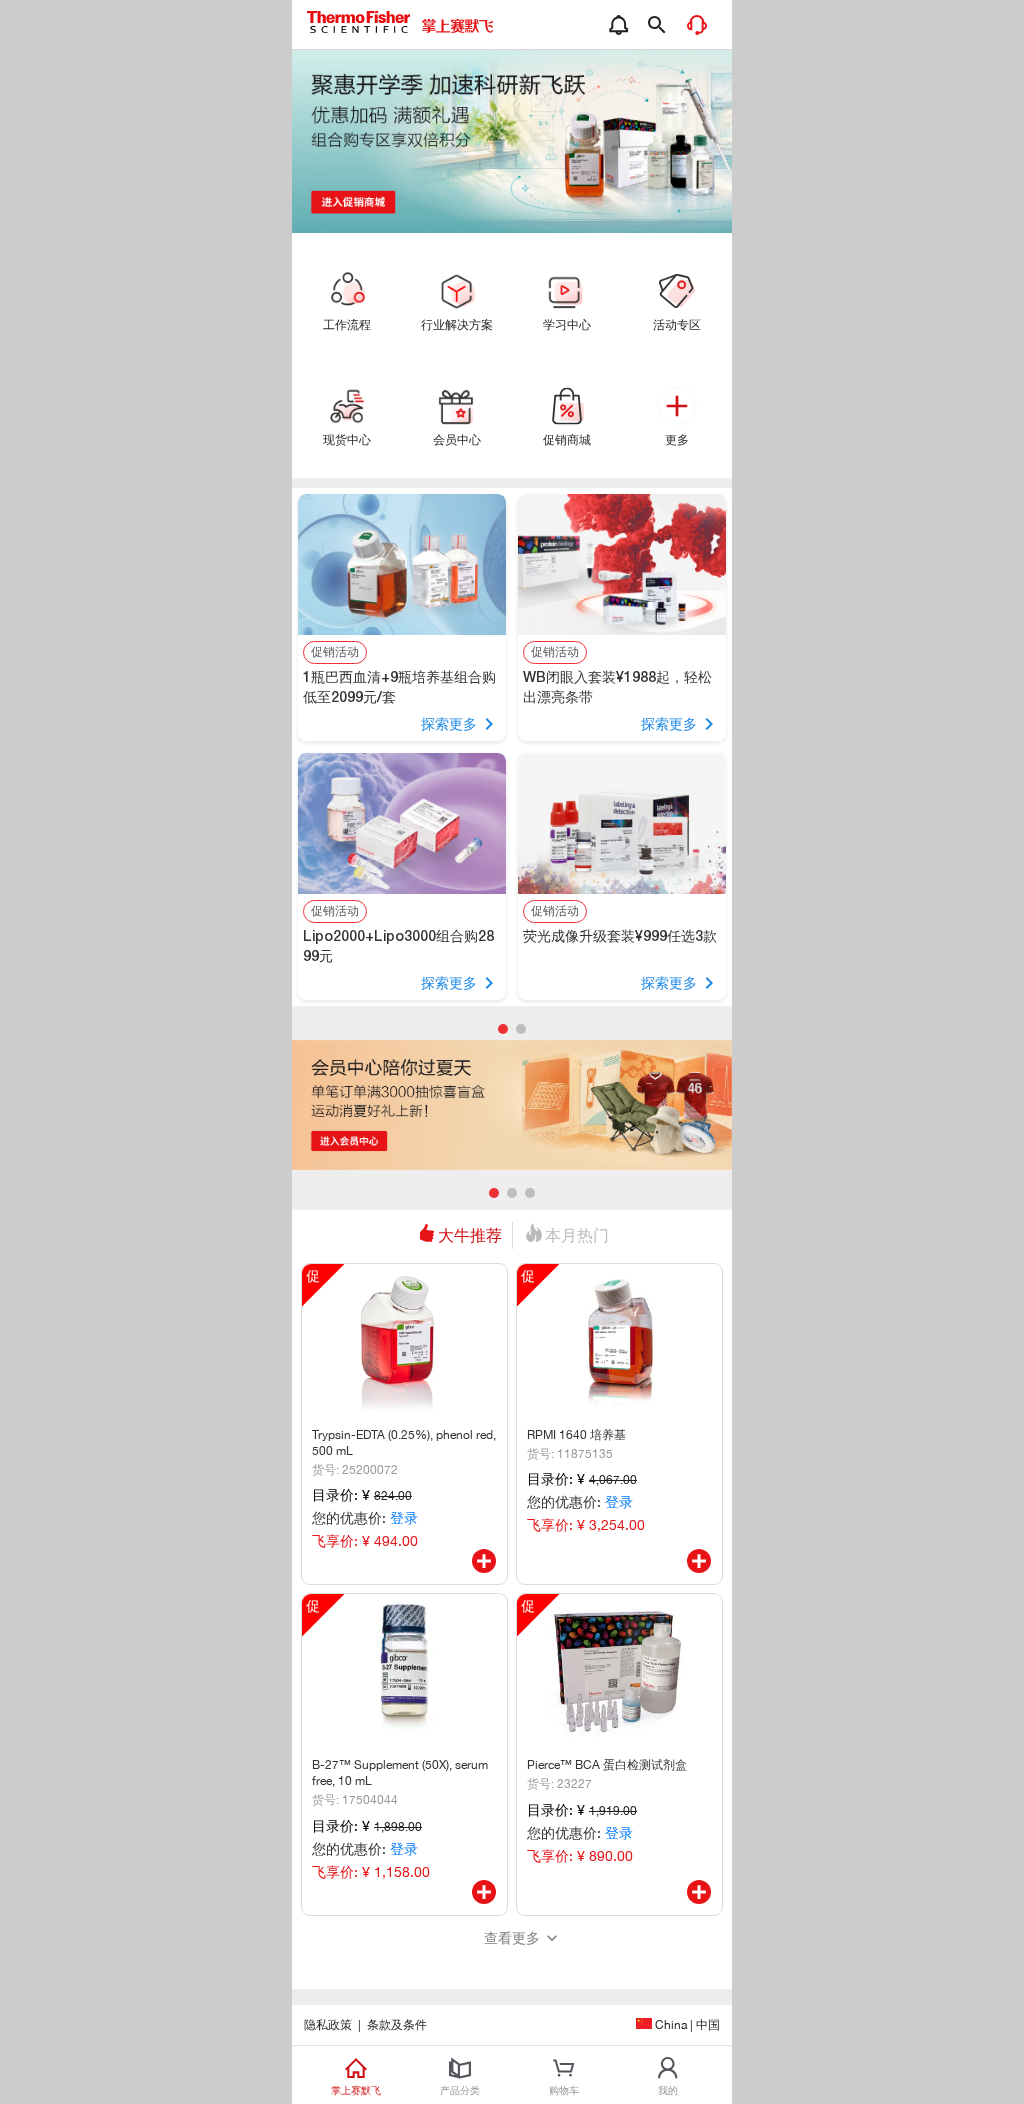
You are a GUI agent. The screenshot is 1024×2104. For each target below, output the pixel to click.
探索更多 (449, 724)
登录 (404, 1518)
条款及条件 (397, 2025)
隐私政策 (328, 2025)
